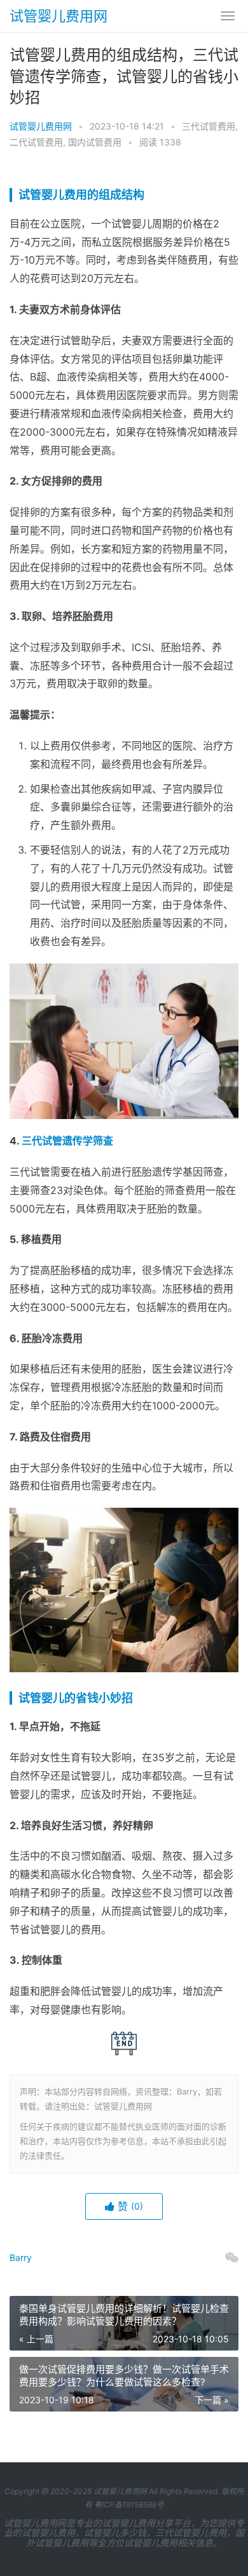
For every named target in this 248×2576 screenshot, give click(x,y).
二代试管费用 (36, 142)
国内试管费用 (95, 142)
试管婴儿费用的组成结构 (81, 195)
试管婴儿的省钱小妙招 (76, 1698)
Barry (21, 2257)
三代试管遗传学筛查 (67, 1141)
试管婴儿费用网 (59, 16)
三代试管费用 (209, 126)
